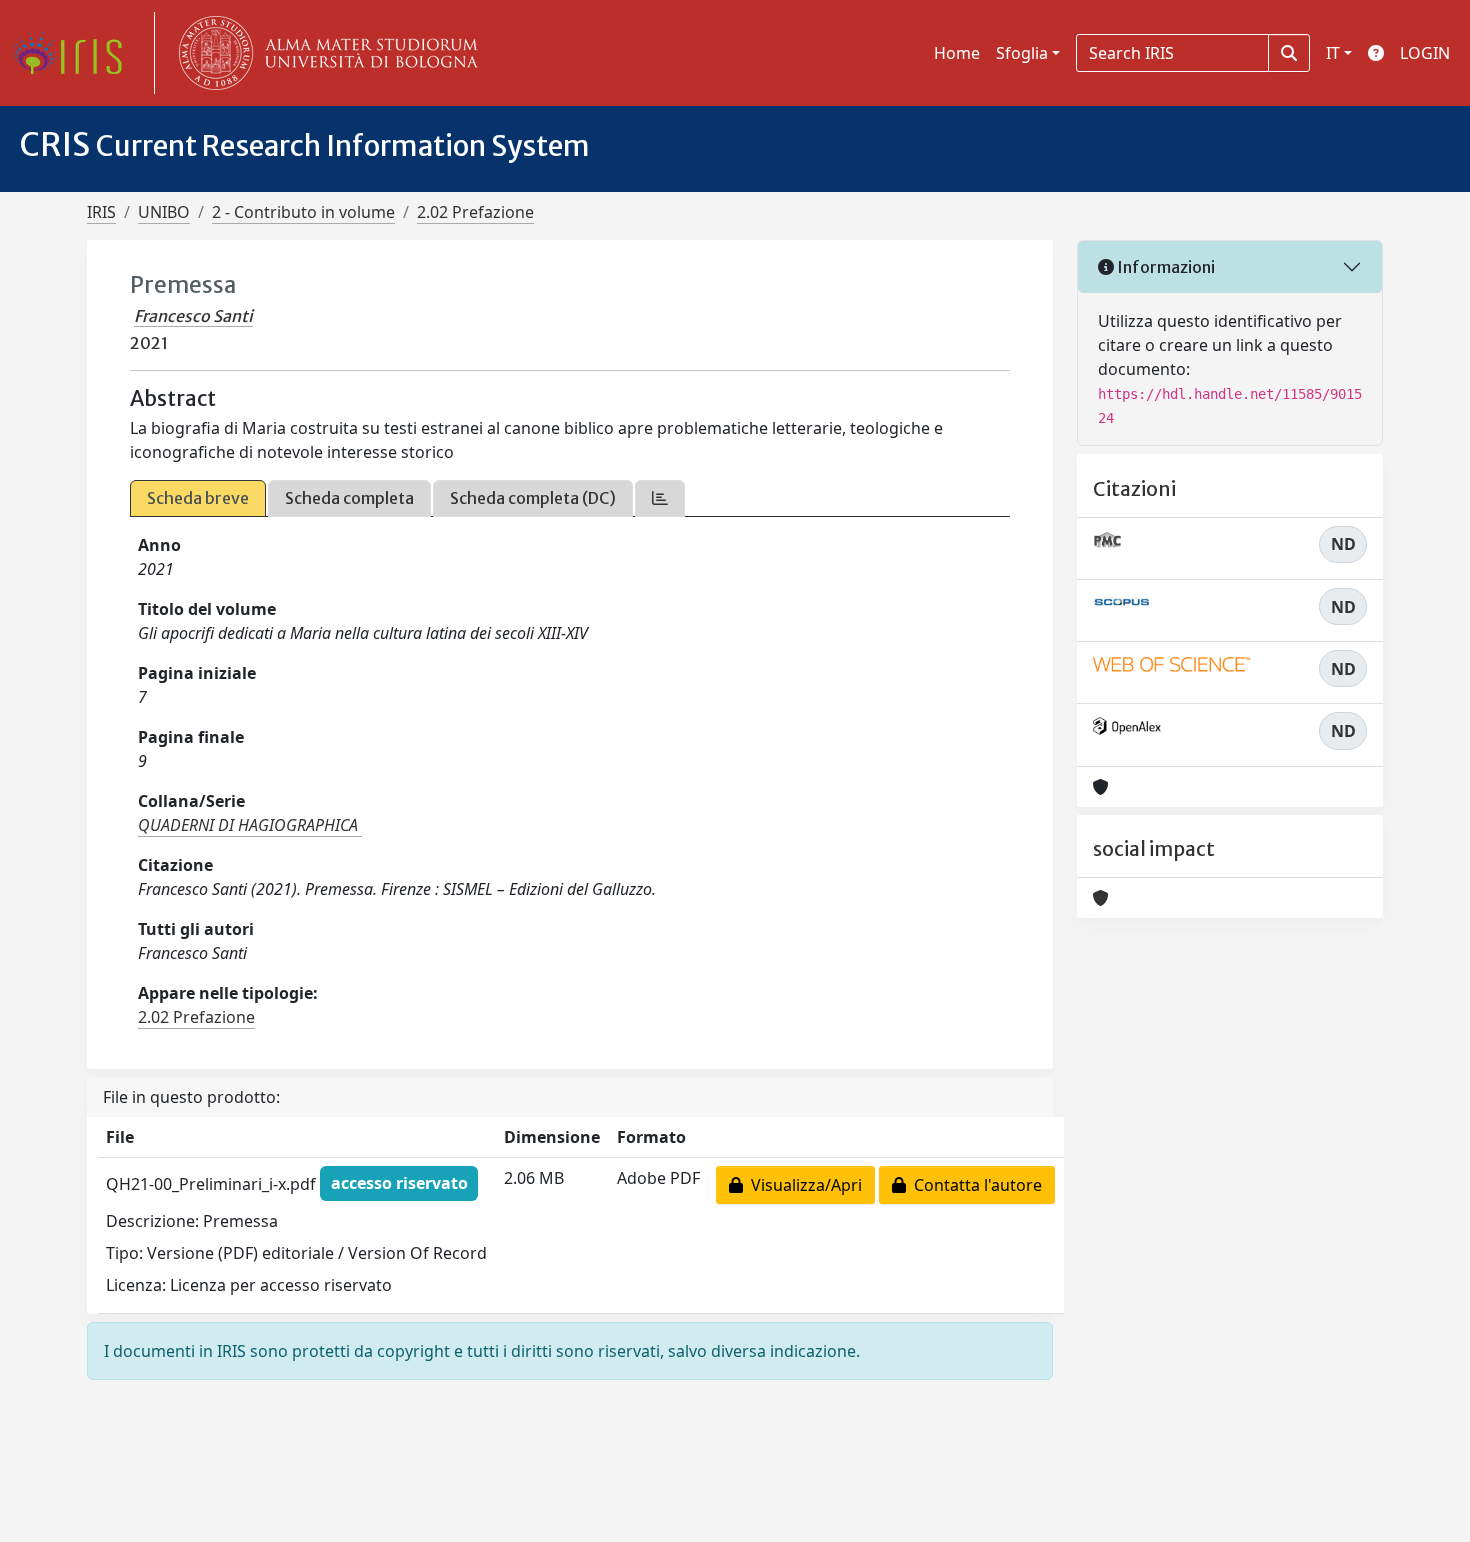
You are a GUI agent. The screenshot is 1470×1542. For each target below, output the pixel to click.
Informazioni (1164, 267)
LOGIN (1425, 53)
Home (957, 53)
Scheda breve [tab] (198, 498)
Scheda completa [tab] (349, 498)
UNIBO (164, 212)
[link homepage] (75, 53)
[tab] (660, 498)
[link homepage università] (324, 53)
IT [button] (1333, 53)
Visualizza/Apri (802, 1185)
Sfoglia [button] (1022, 53)
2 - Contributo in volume (303, 212)
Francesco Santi (193, 316)
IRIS (101, 212)
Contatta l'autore (974, 1185)
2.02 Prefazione (475, 212)
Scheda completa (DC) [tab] (533, 498)
